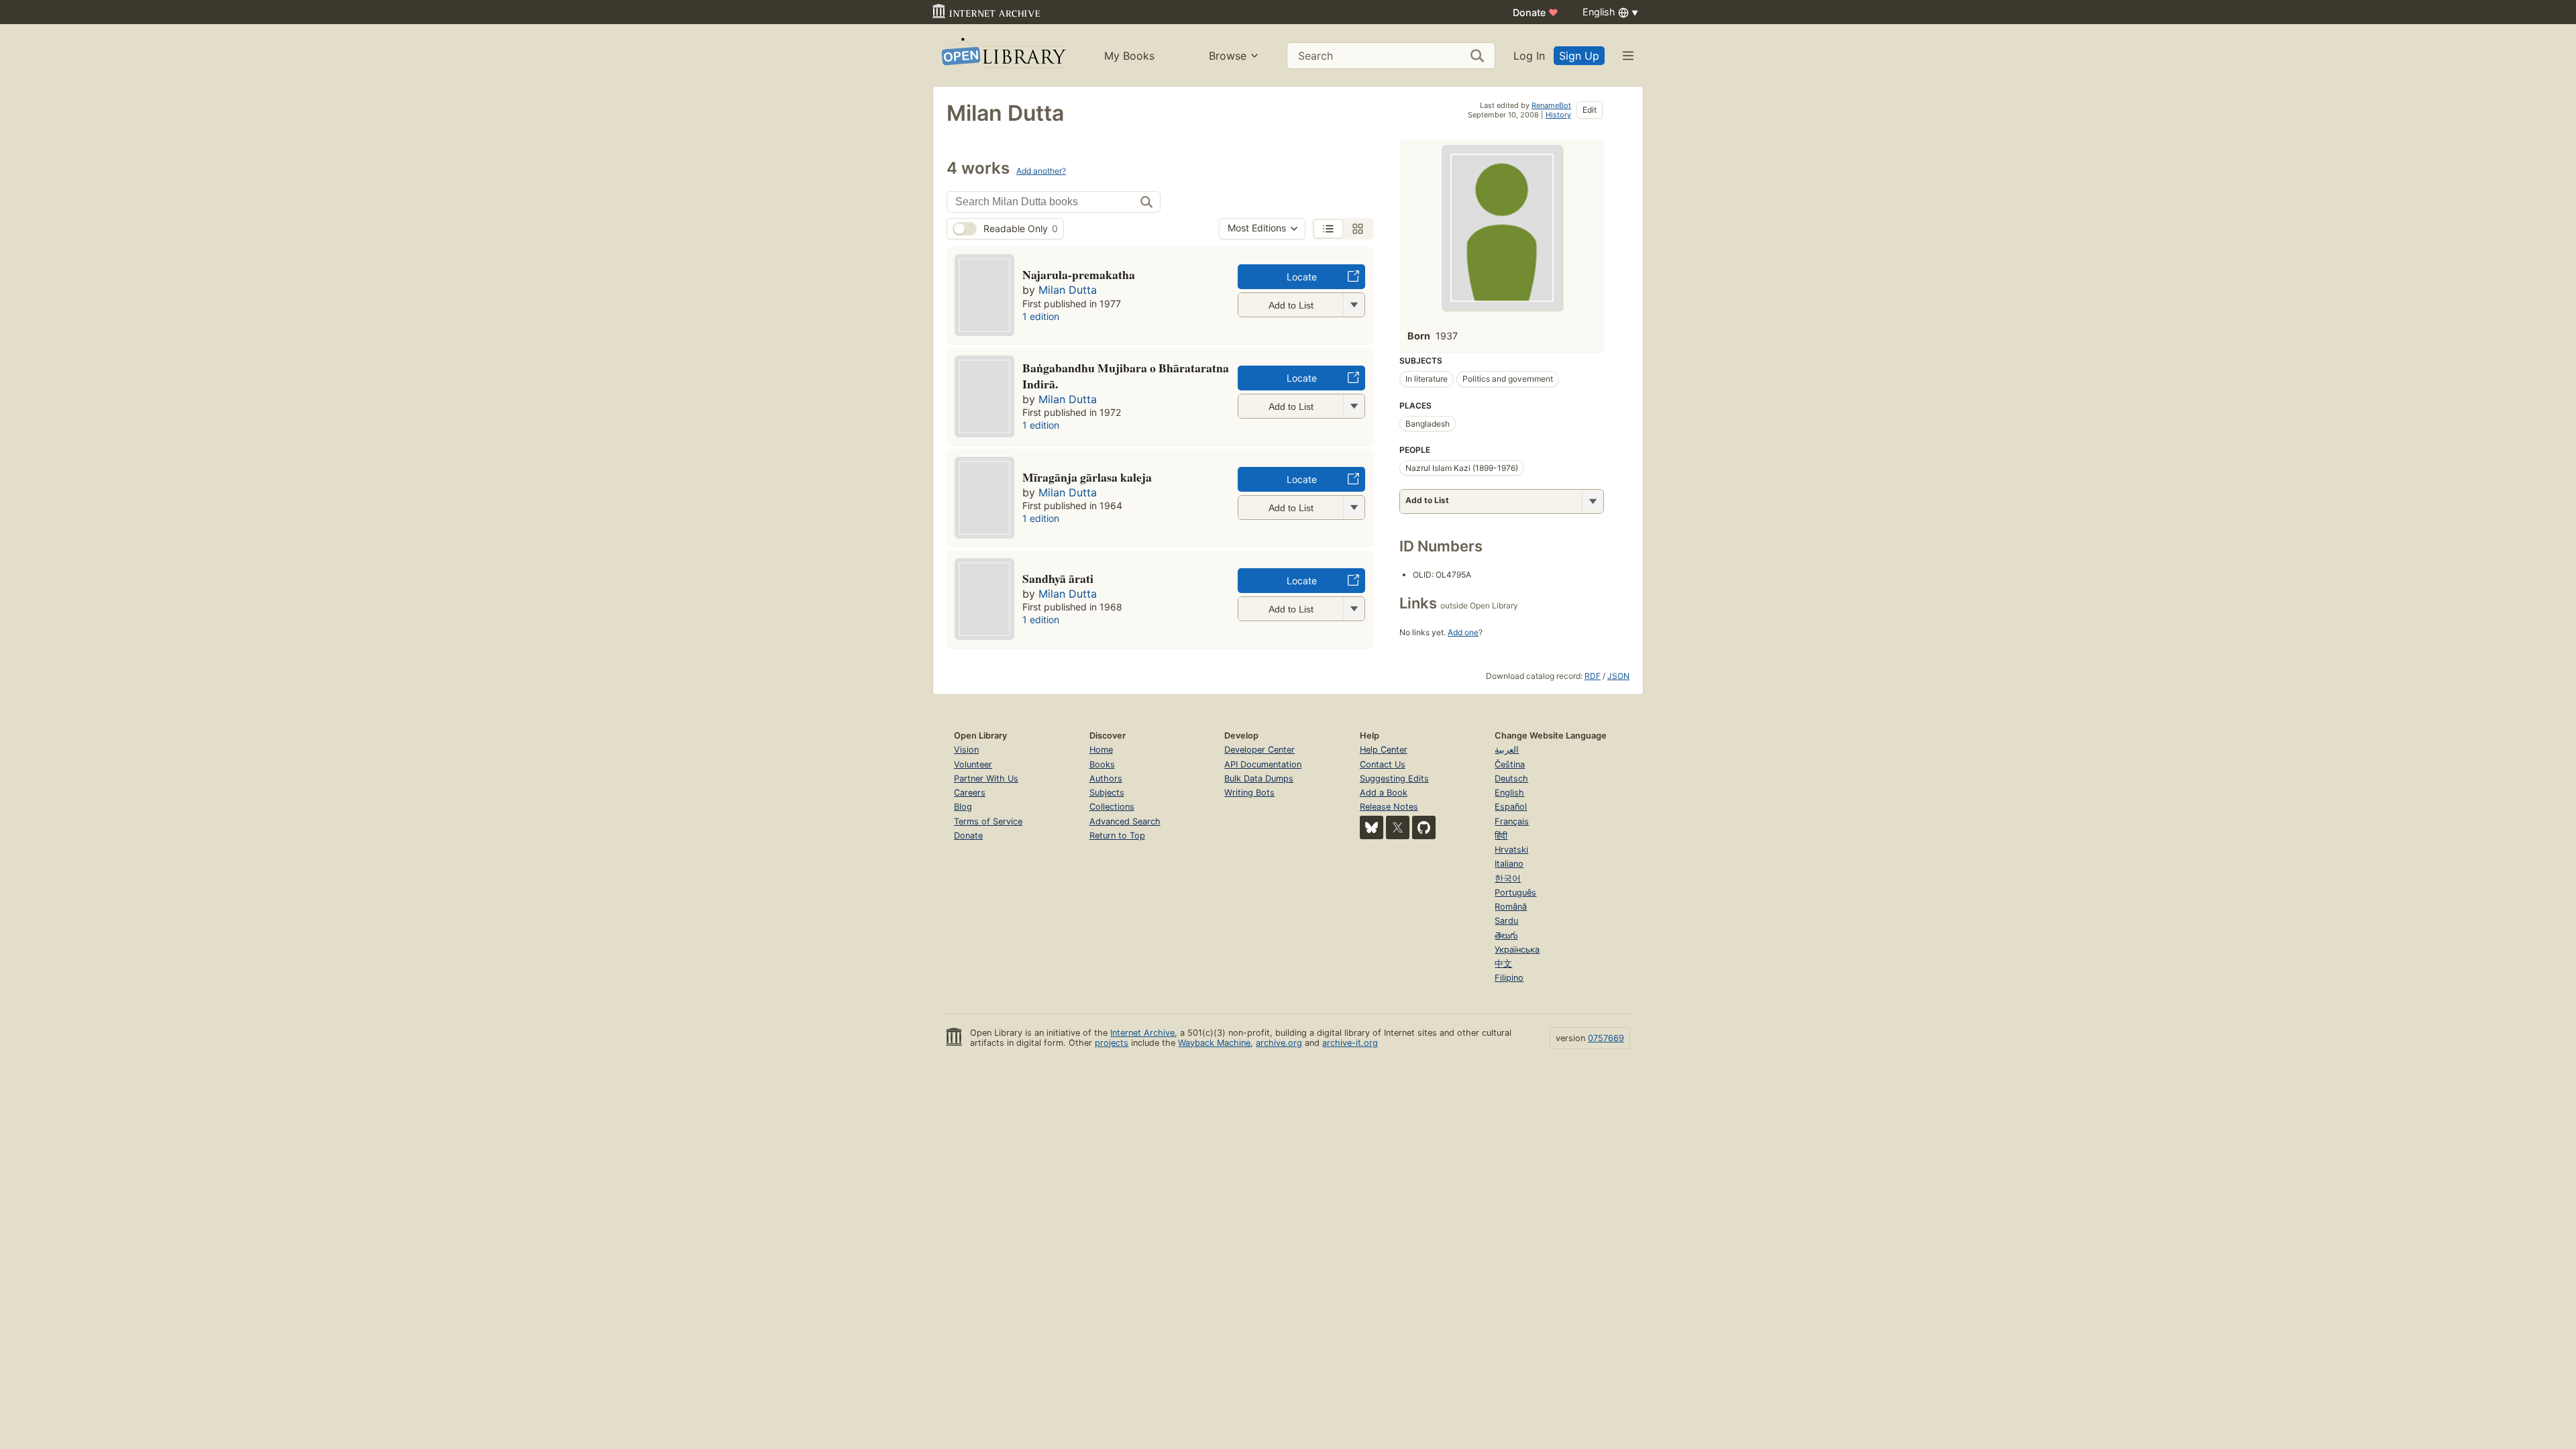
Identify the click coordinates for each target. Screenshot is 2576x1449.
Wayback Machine (1214, 1043)
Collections (1112, 807)
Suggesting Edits (1394, 779)
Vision (966, 750)
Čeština (1510, 764)
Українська (1517, 950)
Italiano (1509, 864)
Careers (970, 793)
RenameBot (1551, 105)
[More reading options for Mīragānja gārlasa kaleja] (1354, 507)
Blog (963, 807)
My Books (1129, 56)
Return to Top (1117, 836)
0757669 (1606, 1038)
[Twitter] (1398, 827)
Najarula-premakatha (1079, 274)
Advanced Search (1125, 821)
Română (1511, 907)
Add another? (1041, 171)
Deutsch (1511, 779)
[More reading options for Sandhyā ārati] (1354, 609)
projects (1112, 1043)
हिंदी (1501, 836)
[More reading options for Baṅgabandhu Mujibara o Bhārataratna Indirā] (1354, 406)
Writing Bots (1249, 793)
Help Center (1384, 750)
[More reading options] (1593, 501)
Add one (1463, 632)
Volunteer (973, 764)
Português (1515, 893)
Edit (1590, 110)
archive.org (1279, 1043)
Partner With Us (986, 779)
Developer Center (1259, 750)
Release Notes (1389, 807)
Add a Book (1384, 793)
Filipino (1509, 978)
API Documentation (1263, 764)
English (1509, 793)
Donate (1536, 12)
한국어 (1508, 878)
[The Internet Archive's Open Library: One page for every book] (1003, 55)
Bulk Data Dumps (1259, 779)
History (1558, 115)
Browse (1228, 56)
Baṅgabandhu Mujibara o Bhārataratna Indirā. (1126, 376)
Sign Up (1579, 56)
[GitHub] (1424, 827)
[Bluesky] (1372, 827)
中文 (1503, 964)
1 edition (1041, 316)
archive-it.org (1350, 1043)
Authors (1106, 779)
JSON (1618, 676)
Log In (1529, 56)
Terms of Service (988, 821)
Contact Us (1383, 764)
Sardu (1506, 921)
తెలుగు (1506, 935)
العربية (1507, 750)
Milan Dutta (1068, 290)
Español (1511, 807)
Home (1101, 750)
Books (1102, 764)
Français (1512, 821)
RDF (1593, 676)
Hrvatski (1511, 850)
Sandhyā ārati (1058, 578)
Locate (1302, 277)
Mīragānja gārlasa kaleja (1087, 477)
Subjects (1107, 793)
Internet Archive (1142, 1033)
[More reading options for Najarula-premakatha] (1354, 305)
